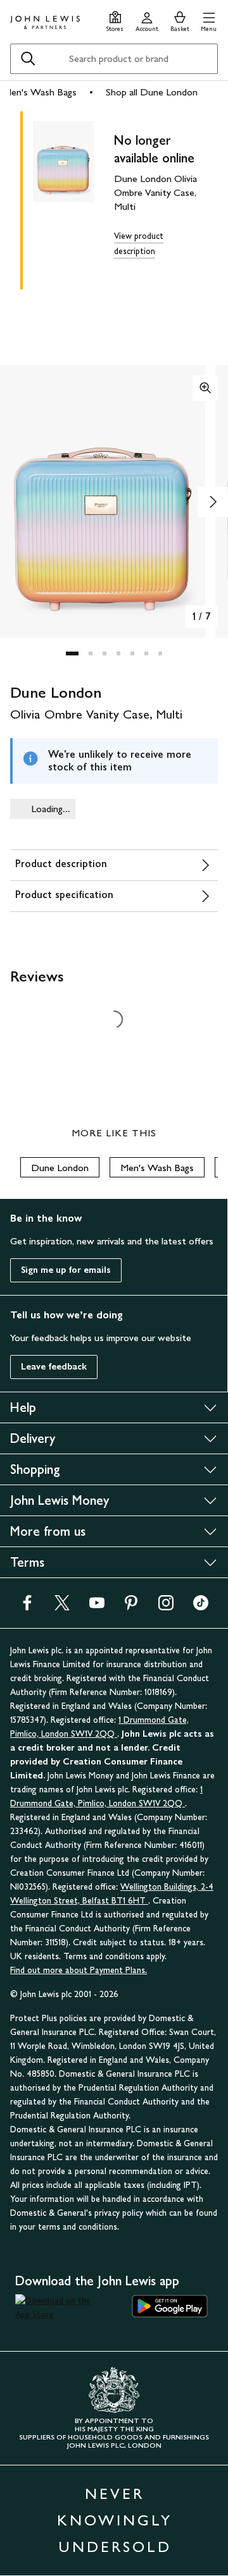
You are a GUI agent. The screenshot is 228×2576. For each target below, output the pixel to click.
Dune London (60, 1168)
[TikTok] (201, 1607)
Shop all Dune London (152, 92)
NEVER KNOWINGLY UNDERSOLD (115, 2520)
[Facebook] (27, 1607)
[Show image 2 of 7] (213, 502)
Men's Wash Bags (40, 92)
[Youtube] (97, 1607)
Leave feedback (54, 1367)
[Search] (28, 59)
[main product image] (73, 198)
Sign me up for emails (66, 1270)
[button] (209, 20)
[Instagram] (166, 1607)
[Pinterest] (131, 1607)
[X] (62, 1607)
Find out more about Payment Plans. (79, 1970)
